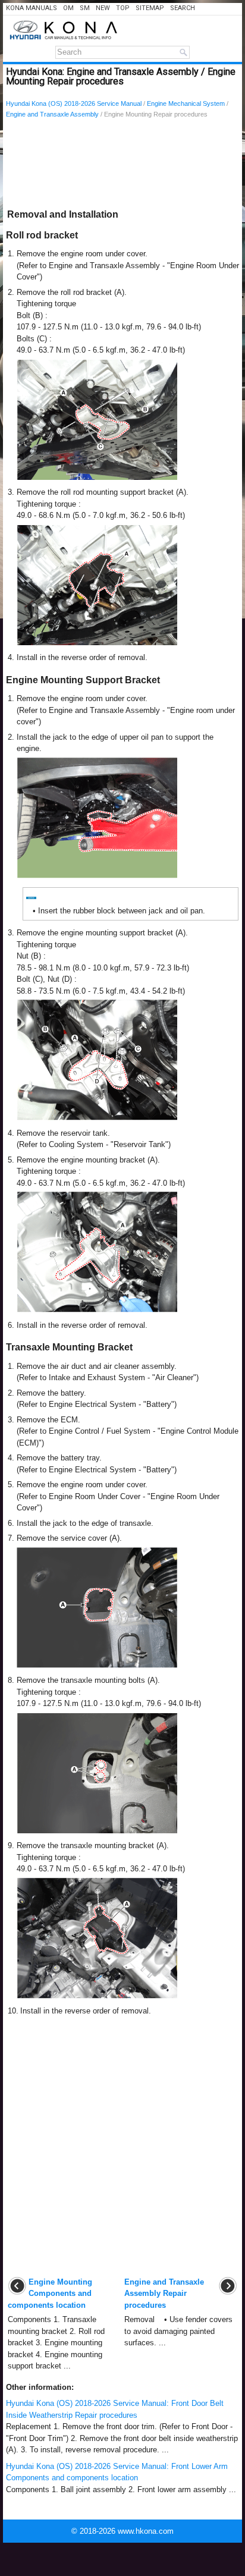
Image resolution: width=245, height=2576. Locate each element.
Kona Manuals (32, 8)
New (103, 8)
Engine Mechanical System (186, 103)
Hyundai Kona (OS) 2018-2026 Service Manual (74, 103)
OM (68, 8)
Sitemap (150, 8)
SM (85, 8)
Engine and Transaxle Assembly (52, 114)
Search (183, 8)
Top (123, 8)
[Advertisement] (122, 166)
